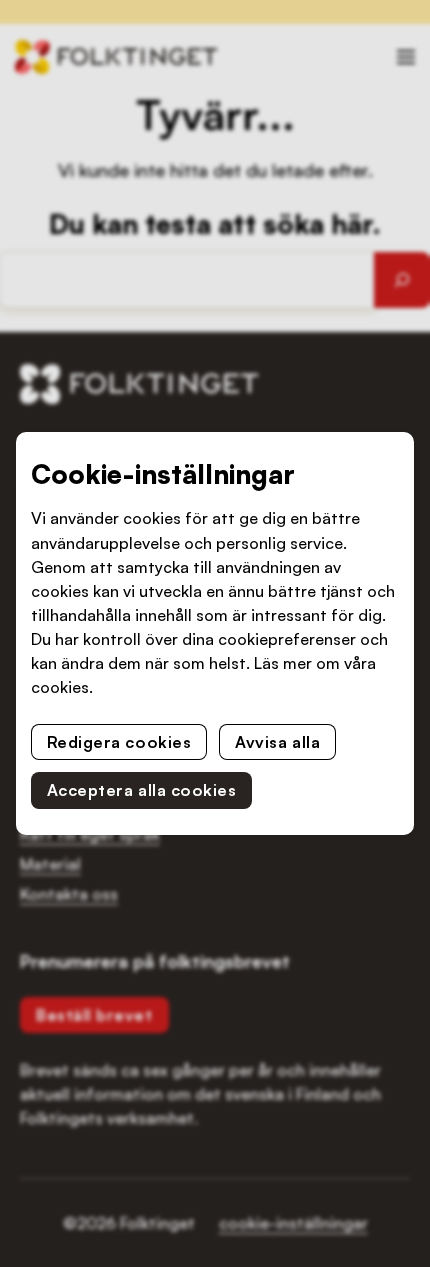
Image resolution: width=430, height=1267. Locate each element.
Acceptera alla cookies (142, 790)
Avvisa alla (277, 742)
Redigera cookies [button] (119, 742)
